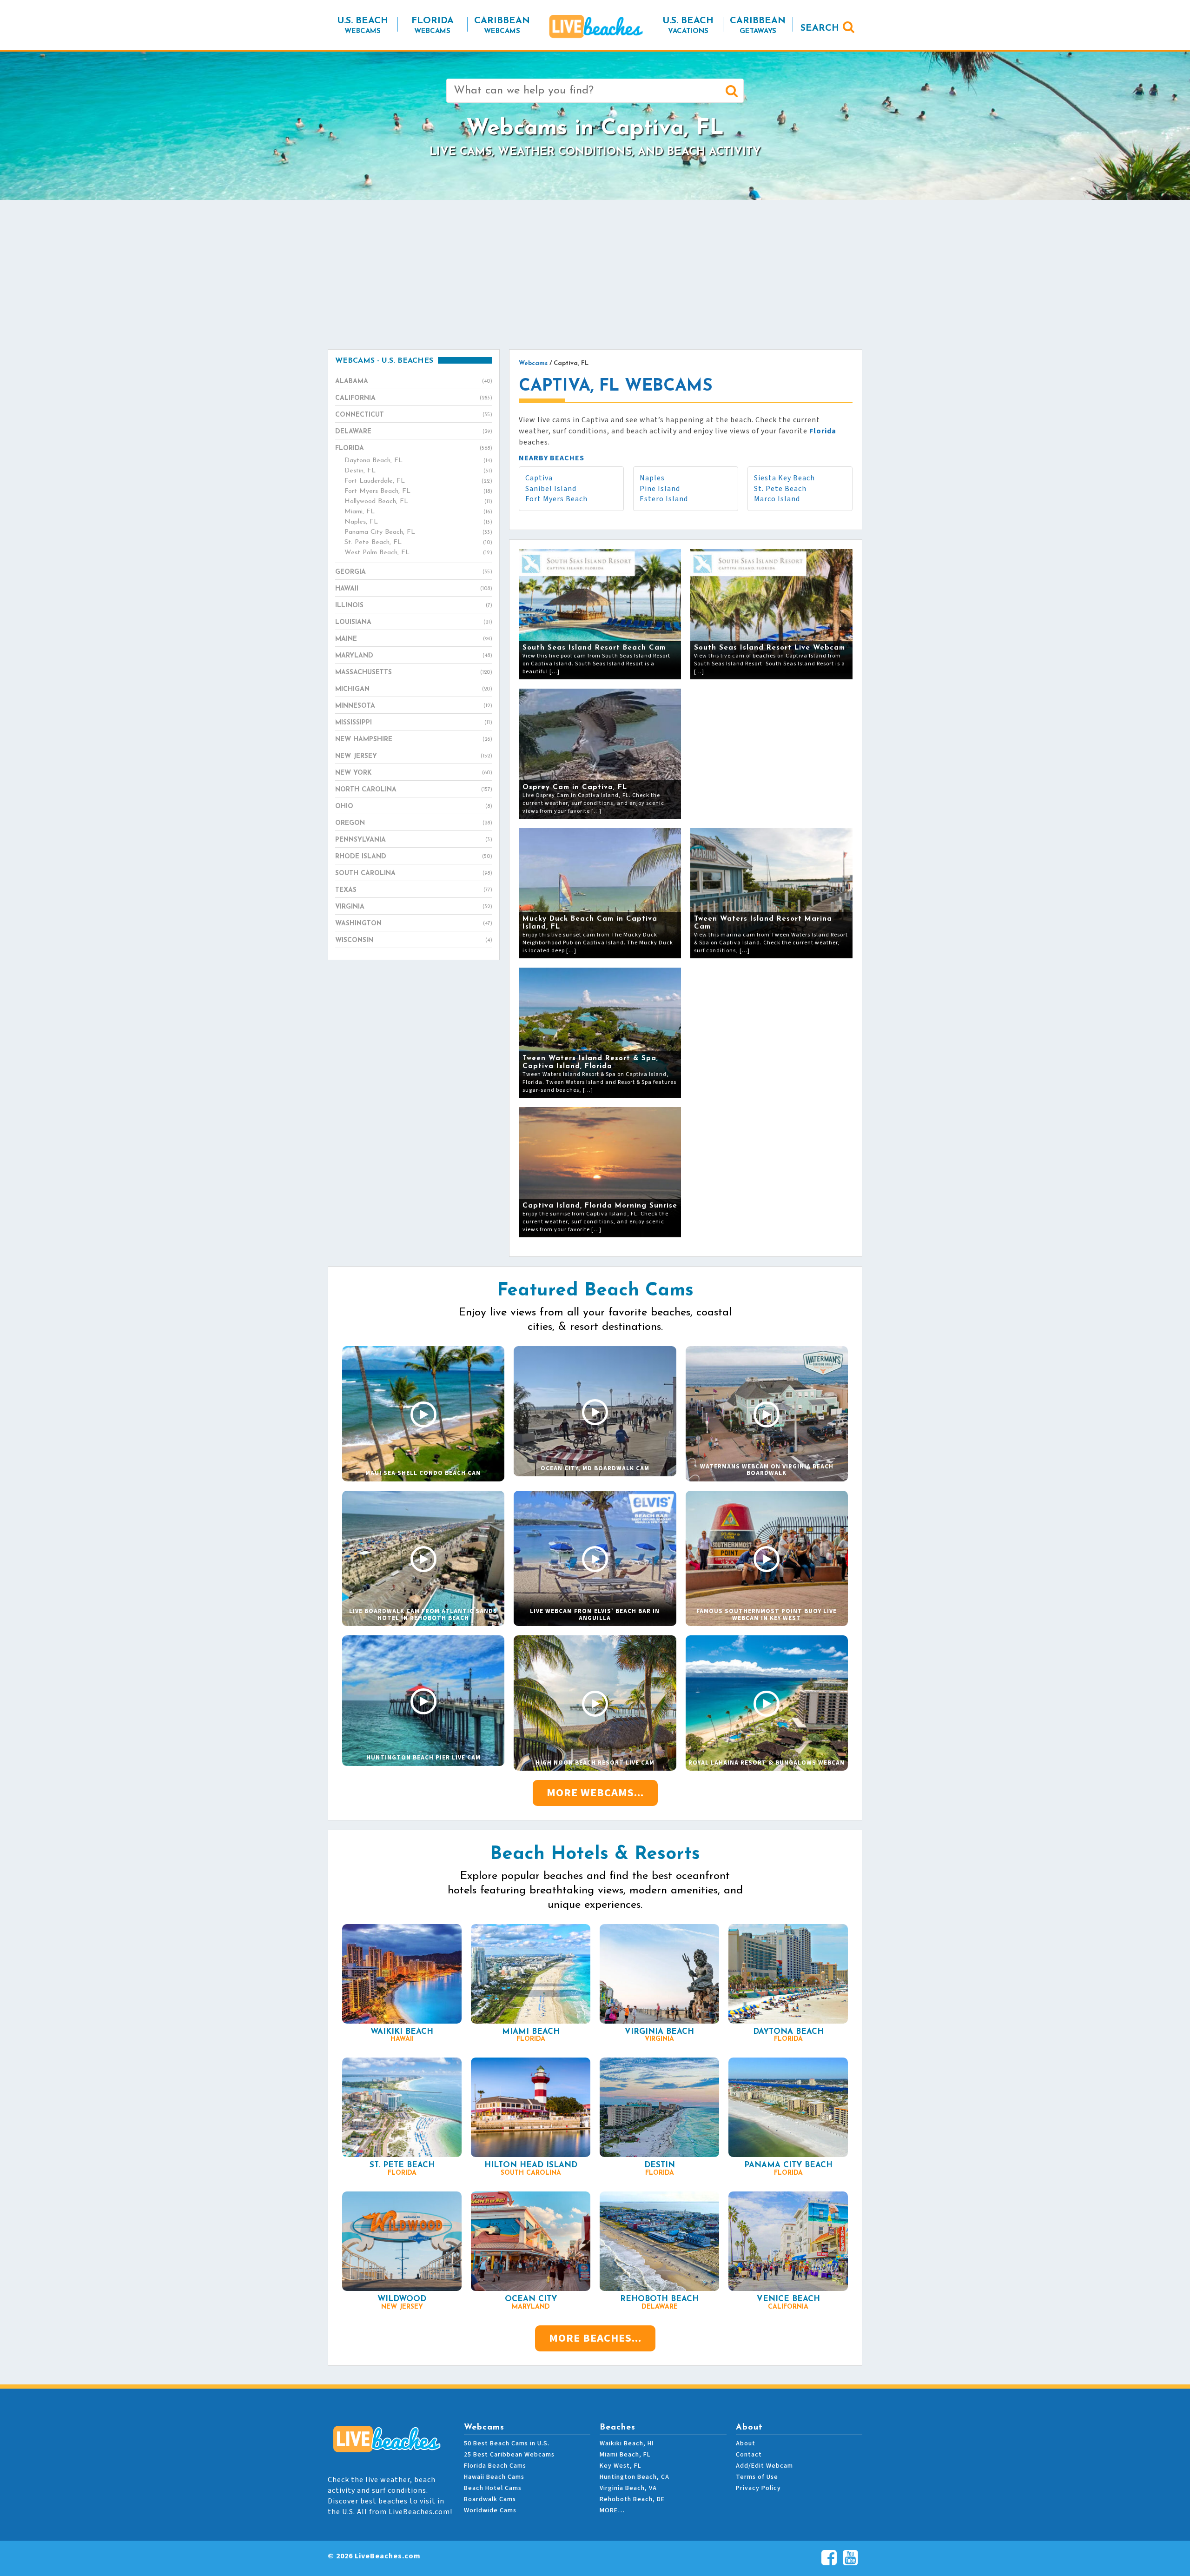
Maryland (414, 656)
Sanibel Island (551, 489)
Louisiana (414, 622)
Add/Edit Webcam (764, 2466)
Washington (414, 924)
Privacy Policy (758, 2488)
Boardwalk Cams (490, 2499)
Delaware (414, 432)
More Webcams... (595, 1793)
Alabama (414, 382)
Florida (414, 448)
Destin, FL (418, 471)
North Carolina (414, 790)
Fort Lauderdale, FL (418, 481)
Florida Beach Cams (495, 2466)
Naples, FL (418, 522)
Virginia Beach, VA (628, 2488)
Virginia (414, 907)
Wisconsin (414, 940)
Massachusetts (414, 673)
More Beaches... (595, 2338)
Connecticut (414, 415)
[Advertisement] (595, 274)
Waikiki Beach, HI (627, 2443)
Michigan (414, 689)
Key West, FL (620, 2466)
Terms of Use (757, 2477)
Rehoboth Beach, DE (632, 2499)
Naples (652, 478)
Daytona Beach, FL (418, 461)
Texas (414, 890)
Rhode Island (414, 857)
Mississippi (414, 723)
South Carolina (414, 873)
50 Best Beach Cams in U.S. (507, 2443)
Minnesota (414, 706)
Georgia (414, 572)
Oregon (414, 823)
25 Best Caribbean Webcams (509, 2455)
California (414, 398)
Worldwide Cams (490, 2510)
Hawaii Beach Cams (494, 2477)
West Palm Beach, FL (418, 553)
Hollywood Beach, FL (418, 501)
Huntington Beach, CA (635, 2477)
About (746, 2443)
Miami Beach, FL (625, 2455)
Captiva (539, 478)
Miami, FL (418, 512)
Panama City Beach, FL (418, 532)
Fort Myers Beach (556, 499)
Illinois (414, 606)
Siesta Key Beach (784, 478)
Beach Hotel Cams (493, 2488)
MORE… (612, 2510)
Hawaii (414, 589)
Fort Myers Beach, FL (418, 491)
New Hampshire (414, 740)
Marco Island (777, 499)
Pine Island (660, 489)
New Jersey (414, 756)
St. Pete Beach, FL (418, 542)
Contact (749, 2455)
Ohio (414, 807)
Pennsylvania (414, 840)
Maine (414, 639)
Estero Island (664, 499)
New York (414, 773)
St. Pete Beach (780, 489)
